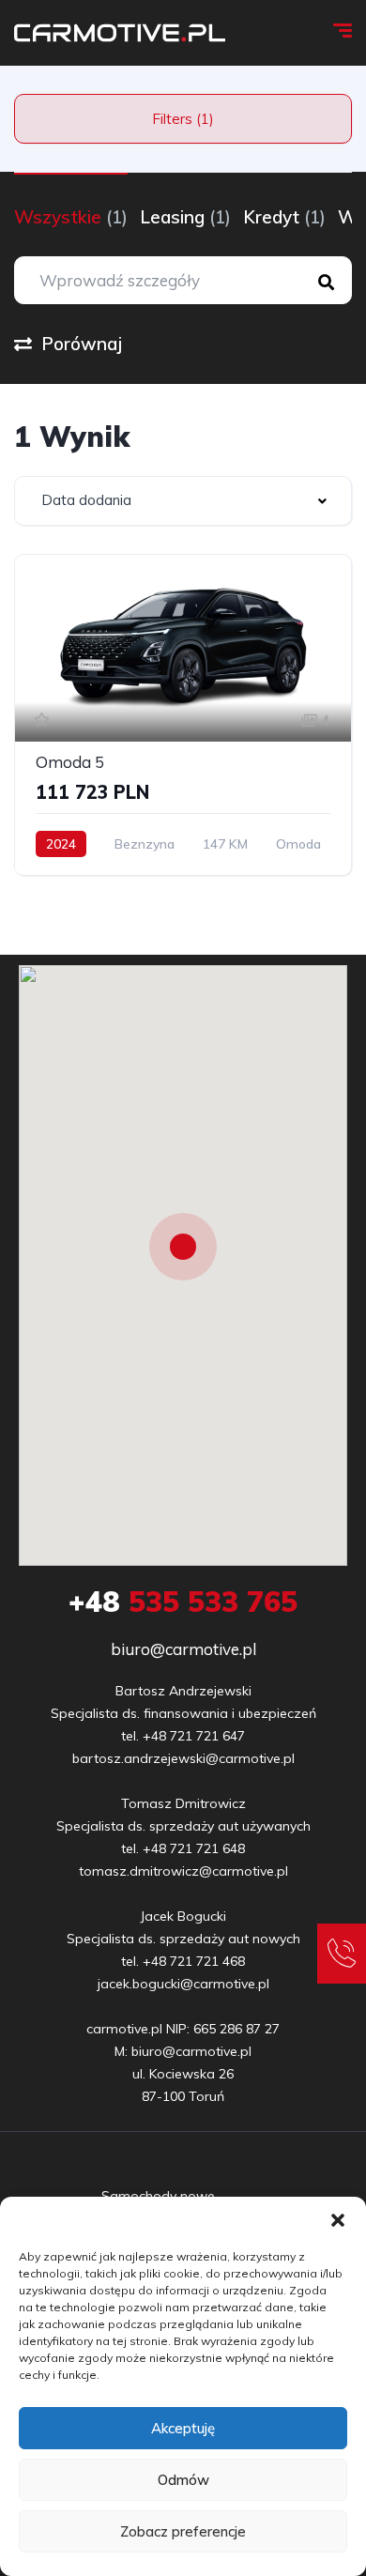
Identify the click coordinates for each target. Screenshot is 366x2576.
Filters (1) (183, 119)
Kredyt (284, 217)
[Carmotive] (120, 33)
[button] (338, 2220)
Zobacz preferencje (183, 2531)
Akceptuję (183, 2428)
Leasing (185, 217)
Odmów (183, 2480)
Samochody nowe (158, 2196)
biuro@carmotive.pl (183, 1649)
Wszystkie (71, 217)
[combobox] (183, 501)
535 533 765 (183, 1602)
